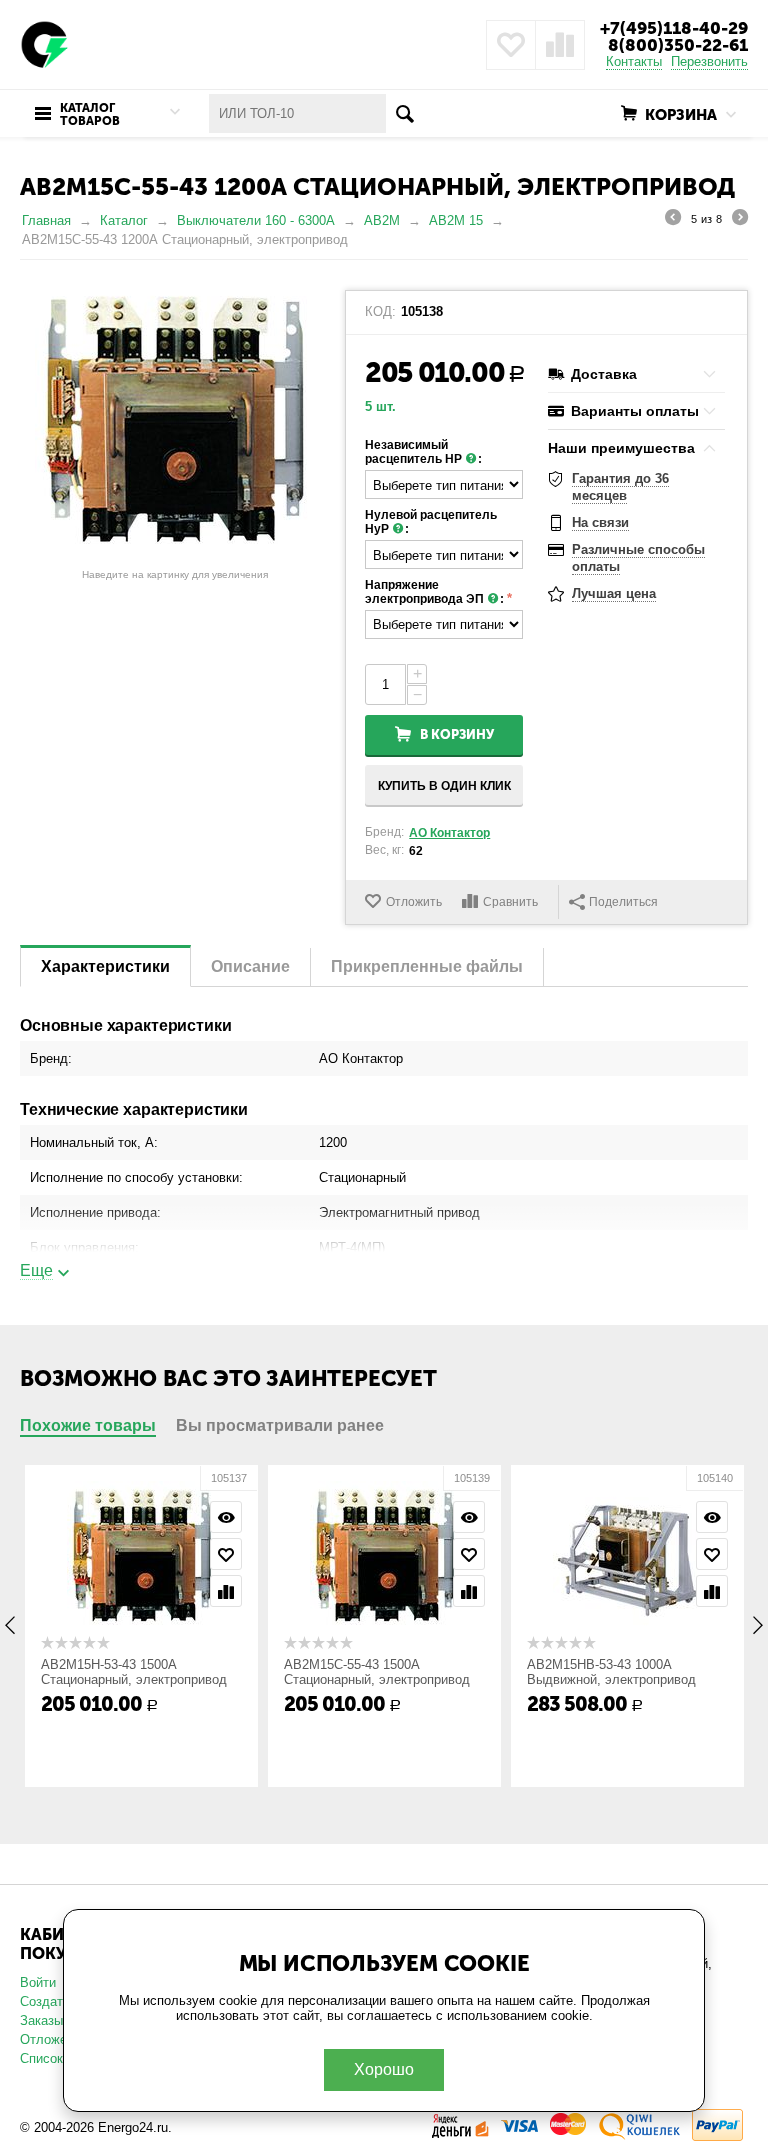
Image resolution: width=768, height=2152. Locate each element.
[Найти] (405, 113)
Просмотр (226, 1517)
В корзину (457, 734)
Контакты (634, 61)
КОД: (380, 312)
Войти (38, 1982)
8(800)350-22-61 (678, 45)
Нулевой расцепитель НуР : (431, 522)
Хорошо (384, 2069)
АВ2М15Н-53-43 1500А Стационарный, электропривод (134, 1672)
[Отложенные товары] (511, 45)
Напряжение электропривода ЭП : (434, 592)
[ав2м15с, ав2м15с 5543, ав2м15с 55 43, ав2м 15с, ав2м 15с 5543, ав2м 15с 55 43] (175, 420)
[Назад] (673, 220)
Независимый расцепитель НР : (423, 452)
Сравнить (510, 902)
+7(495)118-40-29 (674, 28)
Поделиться (623, 902)
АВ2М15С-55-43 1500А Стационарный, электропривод (377, 1672)
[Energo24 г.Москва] (45, 43)
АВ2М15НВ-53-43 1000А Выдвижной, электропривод (611, 1672)
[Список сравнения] (560, 45)
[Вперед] (740, 220)
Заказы (41, 2020)
